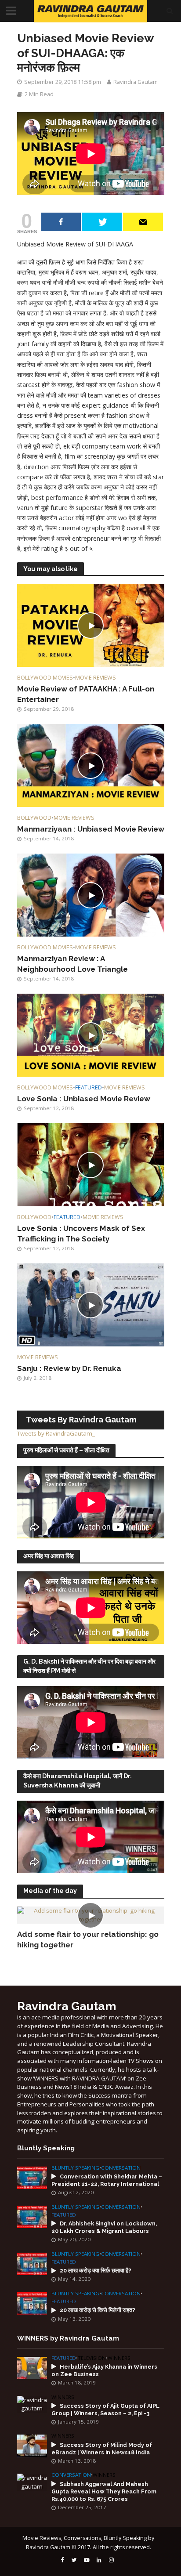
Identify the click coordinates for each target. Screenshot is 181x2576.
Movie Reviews (96, 678)
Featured (89, 1087)
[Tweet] (102, 222)
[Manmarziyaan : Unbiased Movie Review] (91, 765)
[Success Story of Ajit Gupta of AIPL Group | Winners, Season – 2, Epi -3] (32, 2404)
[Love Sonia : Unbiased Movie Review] (91, 1035)
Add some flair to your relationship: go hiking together (88, 1939)
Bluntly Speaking (75, 2168)
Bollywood (34, 818)
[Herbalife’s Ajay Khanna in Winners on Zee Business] (32, 2367)
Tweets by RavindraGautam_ (56, 1433)
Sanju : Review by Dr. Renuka (69, 1368)
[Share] (61, 222)
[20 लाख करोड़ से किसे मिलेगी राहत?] (32, 2303)
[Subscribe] (143, 222)
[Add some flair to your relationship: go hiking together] (91, 1914)
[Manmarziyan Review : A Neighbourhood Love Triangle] (91, 894)
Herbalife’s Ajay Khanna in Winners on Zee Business (104, 2370)
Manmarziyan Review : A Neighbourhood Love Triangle (72, 964)
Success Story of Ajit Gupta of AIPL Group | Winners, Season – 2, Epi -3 (105, 2410)
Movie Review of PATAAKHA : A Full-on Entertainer (86, 694)
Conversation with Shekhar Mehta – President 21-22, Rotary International (107, 2180)
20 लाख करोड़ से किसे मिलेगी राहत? (98, 2310)
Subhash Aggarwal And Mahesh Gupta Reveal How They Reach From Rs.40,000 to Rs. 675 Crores (104, 2491)
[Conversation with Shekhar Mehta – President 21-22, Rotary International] (32, 2177)
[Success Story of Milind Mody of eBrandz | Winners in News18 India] (32, 2446)
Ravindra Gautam (136, 82)
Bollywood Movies (45, 678)
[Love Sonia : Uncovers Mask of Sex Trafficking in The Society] (91, 1164)
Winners (119, 2358)
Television (92, 2358)
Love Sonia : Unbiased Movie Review (84, 1099)
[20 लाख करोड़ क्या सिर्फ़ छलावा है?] (32, 2263)
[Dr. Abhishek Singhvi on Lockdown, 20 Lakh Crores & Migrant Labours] (32, 2216)
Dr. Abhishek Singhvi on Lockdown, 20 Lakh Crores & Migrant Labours (104, 2227)
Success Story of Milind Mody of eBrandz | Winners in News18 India (102, 2449)
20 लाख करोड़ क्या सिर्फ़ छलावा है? (96, 2270)
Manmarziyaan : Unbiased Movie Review (91, 829)
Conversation (121, 2168)
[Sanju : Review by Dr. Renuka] (91, 1304)
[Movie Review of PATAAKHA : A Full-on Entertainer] (91, 625)
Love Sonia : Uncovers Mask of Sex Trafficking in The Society (81, 1234)
